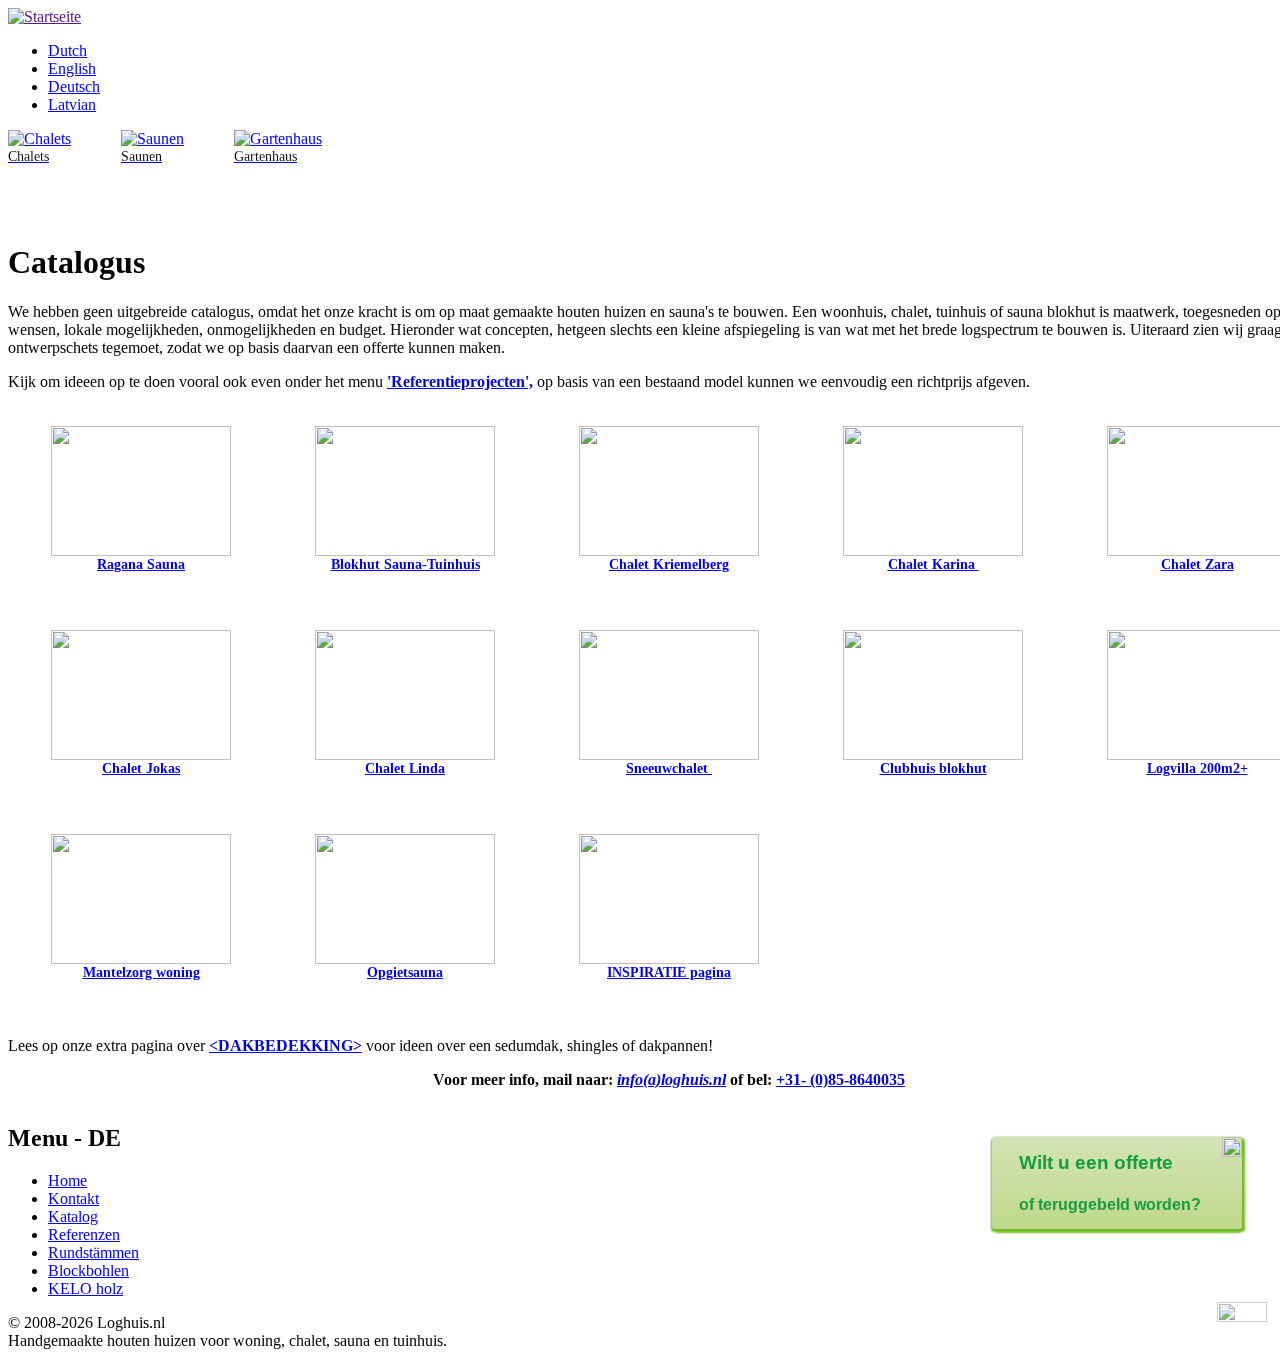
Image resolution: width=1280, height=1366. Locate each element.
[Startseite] (44, 16)
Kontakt (73, 1198)
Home (67, 1180)
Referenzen (84, 1234)
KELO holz (85, 1288)
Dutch (67, 50)
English (72, 68)
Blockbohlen (88, 1270)
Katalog (73, 1216)
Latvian (72, 104)
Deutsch (74, 86)
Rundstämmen (93, 1252)
